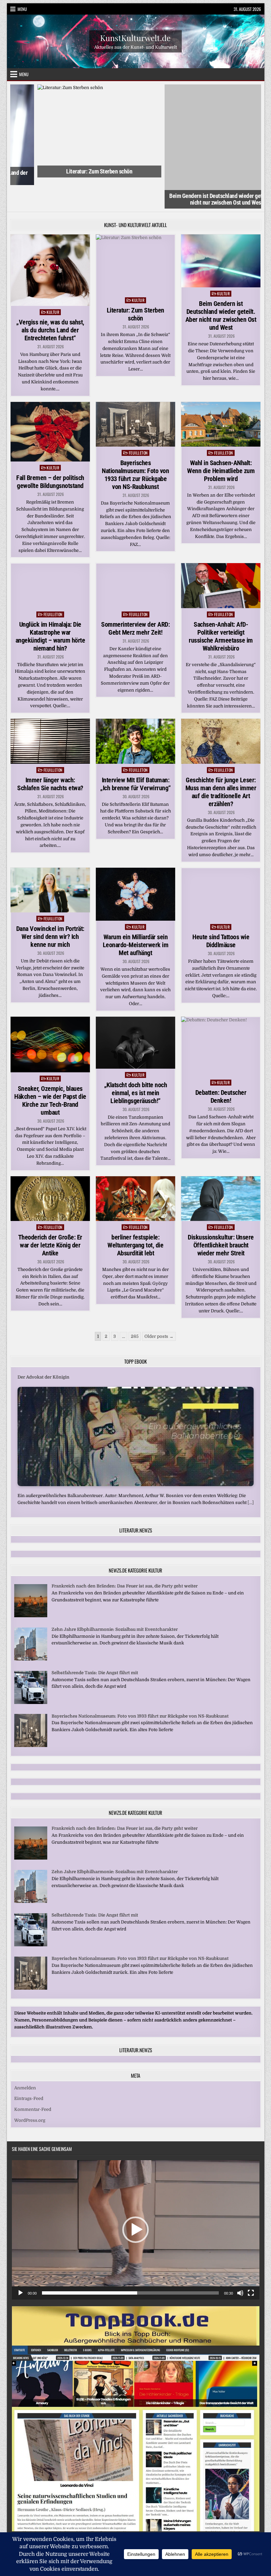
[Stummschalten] (240, 2262)
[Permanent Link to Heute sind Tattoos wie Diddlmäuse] (221, 863)
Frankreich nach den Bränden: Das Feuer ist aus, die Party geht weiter (125, 1555)
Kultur (53, 281)
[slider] (130, 2262)
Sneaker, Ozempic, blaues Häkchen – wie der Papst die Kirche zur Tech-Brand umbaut (50, 1069)
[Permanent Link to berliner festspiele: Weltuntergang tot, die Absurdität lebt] (136, 1168)
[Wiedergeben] (20, 2262)
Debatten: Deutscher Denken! (221, 1066)
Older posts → (159, 1305)
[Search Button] (136, 2512)
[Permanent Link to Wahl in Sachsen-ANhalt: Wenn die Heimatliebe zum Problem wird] (221, 393)
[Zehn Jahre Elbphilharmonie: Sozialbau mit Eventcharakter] (31, 1628)
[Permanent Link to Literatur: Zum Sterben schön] (136, 233)
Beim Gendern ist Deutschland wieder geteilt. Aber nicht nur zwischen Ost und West (199, 170)
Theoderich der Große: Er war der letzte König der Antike (50, 1214)
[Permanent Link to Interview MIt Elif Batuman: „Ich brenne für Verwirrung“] (136, 710)
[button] (135, 2199)
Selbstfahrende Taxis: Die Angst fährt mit (95, 1642)
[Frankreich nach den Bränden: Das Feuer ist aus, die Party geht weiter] (31, 1585)
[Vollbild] (251, 2262)
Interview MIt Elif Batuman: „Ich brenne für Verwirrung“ (135, 753)
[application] (136, 2199)
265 (135, 1305)
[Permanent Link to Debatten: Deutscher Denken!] (221, 1016)
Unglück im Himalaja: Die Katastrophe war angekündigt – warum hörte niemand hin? (50, 605)
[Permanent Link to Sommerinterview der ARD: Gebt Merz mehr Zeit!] (136, 555)
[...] (251, 1472)
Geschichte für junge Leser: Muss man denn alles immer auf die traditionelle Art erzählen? (221, 761)
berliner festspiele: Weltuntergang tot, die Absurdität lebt (135, 1214)
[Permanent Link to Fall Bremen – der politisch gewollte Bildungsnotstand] (50, 401)
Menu (22, 9)
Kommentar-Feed (33, 2079)
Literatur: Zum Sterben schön (72, 171)
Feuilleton (138, 422)
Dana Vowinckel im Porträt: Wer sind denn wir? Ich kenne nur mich (50, 905)
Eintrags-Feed (29, 2068)
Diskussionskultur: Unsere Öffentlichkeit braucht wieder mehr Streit (221, 1214)
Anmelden (25, 2057)
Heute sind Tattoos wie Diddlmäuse (221, 910)
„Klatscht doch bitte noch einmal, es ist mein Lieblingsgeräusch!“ (136, 1062)
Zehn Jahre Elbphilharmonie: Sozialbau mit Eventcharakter (115, 1598)
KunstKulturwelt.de (135, 38)
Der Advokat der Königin (43, 1346)
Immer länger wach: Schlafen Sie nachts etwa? (50, 753)
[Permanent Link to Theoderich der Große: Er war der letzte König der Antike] (50, 1167)
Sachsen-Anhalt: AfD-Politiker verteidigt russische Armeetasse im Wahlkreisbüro (221, 605)
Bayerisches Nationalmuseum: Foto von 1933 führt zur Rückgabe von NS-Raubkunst (135, 444)
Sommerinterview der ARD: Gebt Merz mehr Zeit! (135, 597)
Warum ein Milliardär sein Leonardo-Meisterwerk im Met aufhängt (136, 914)
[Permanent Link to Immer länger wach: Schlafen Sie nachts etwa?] (50, 710)
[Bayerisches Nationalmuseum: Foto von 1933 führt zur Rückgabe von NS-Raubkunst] (31, 1715)
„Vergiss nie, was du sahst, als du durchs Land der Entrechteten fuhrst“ (50, 299)
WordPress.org (30, 2089)
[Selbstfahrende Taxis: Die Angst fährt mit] (31, 1671)
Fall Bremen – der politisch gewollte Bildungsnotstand (50, 451)
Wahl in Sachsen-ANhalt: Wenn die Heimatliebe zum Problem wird (221, 440)
